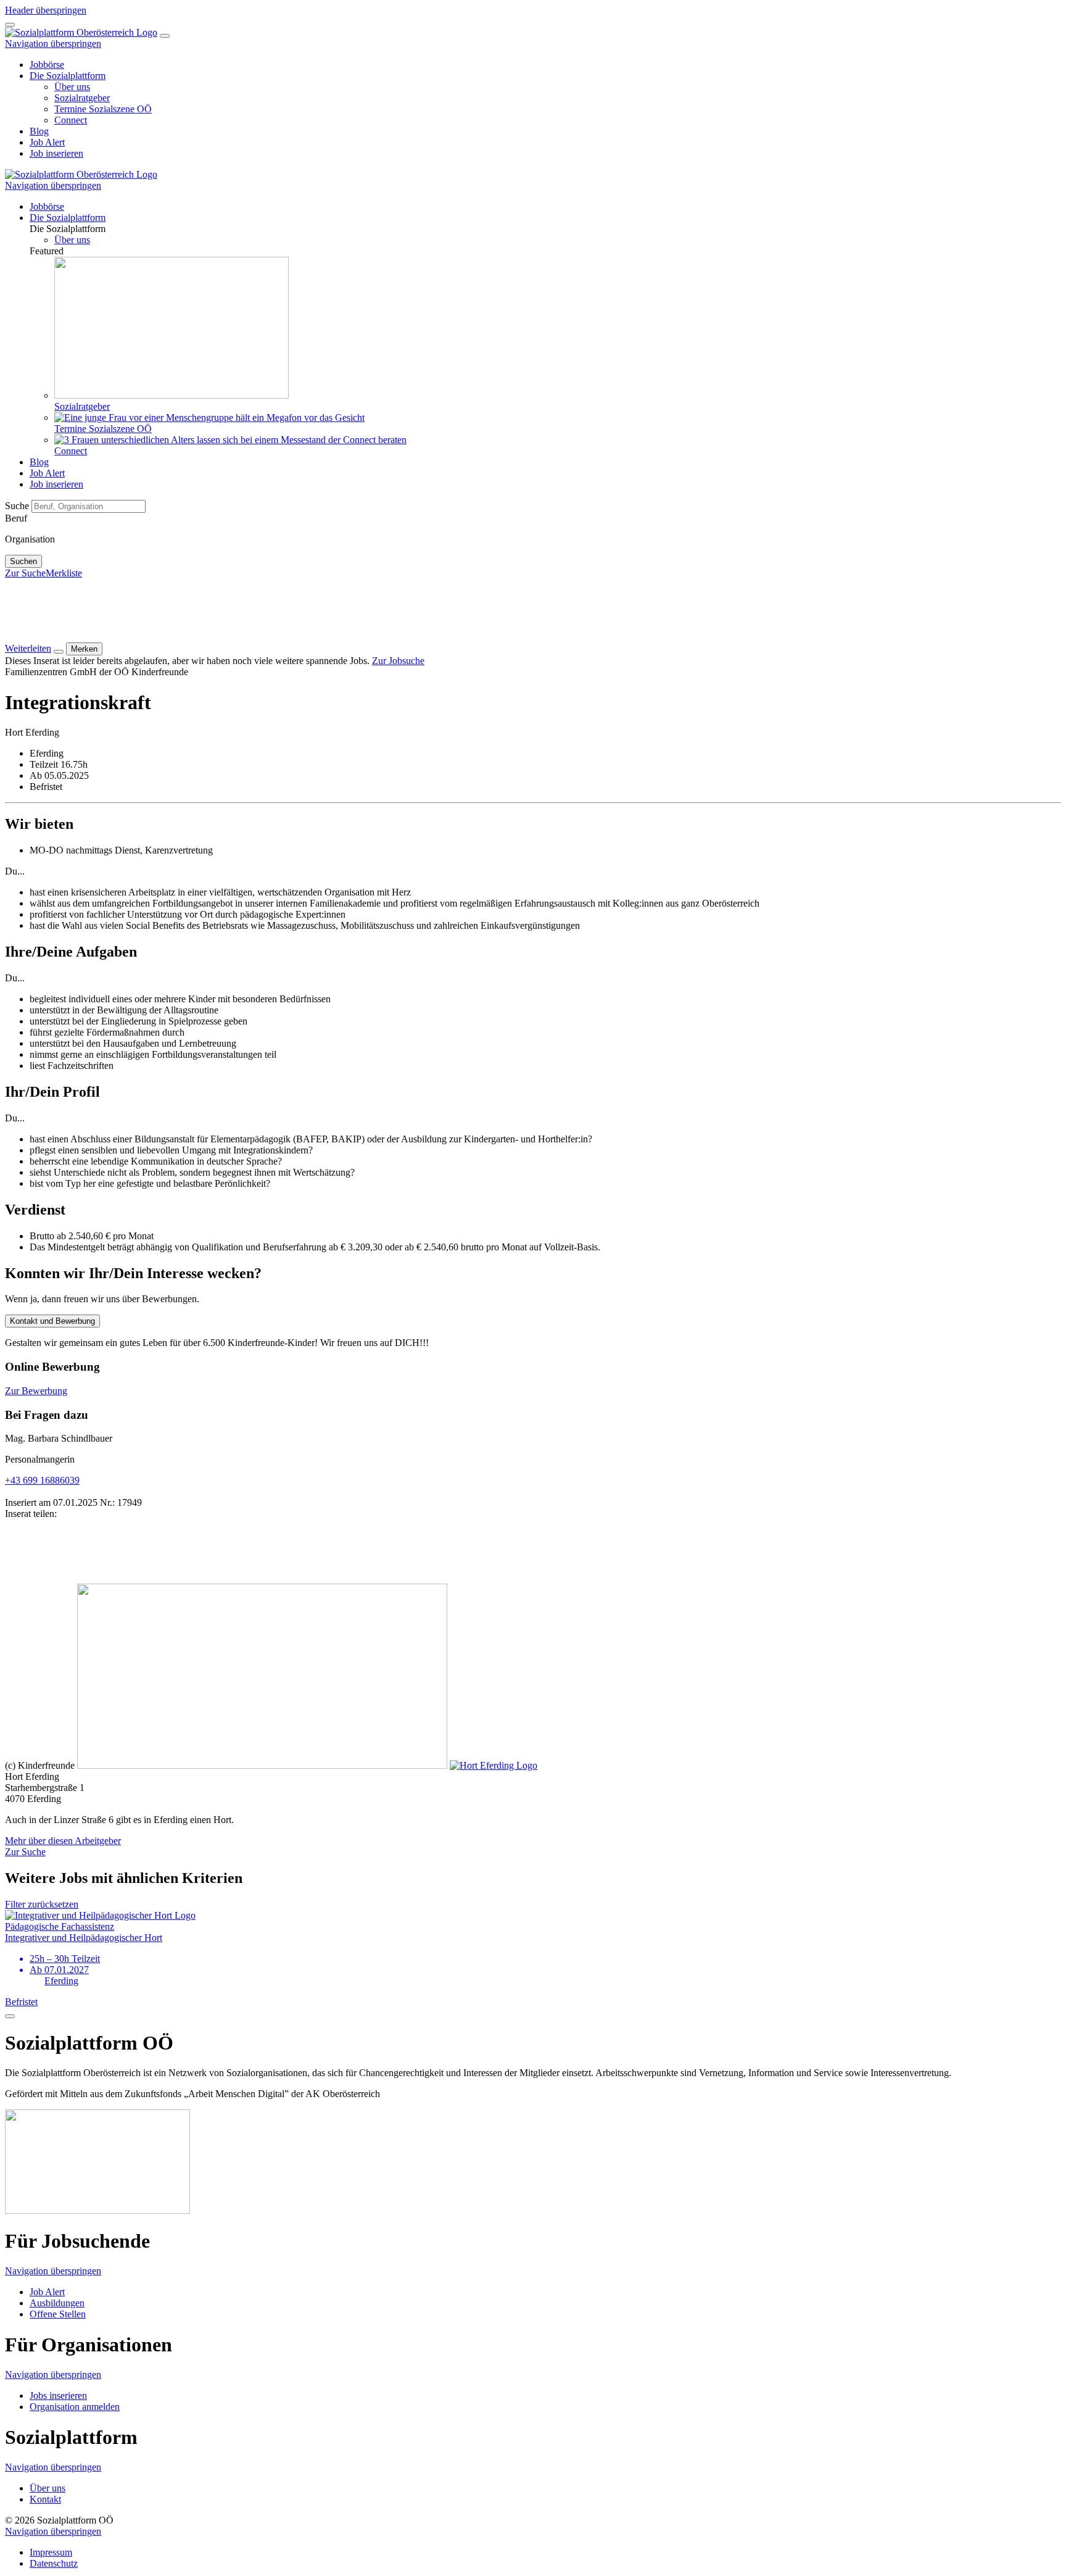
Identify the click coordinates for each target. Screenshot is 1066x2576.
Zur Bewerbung (36, 1391)
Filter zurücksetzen (42, 1904)
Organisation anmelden (75, 2407)
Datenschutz (54, 2563)
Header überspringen (46, 10)
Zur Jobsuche (398, 661)
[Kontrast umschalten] (10, 25)
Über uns (48, 2488)
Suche (18, 506)
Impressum (51, 2552)
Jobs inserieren (58, 2395)
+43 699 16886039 (42, 1480)
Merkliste (64, 573)
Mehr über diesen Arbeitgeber (63, 1841)
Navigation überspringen (53, 44)
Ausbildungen (57, 2303)
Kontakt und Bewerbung (52, 1321)
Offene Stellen (58, 2314)
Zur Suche (25, 573)
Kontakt (45, 2499)
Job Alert (47, 2292)
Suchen (23, 561)
